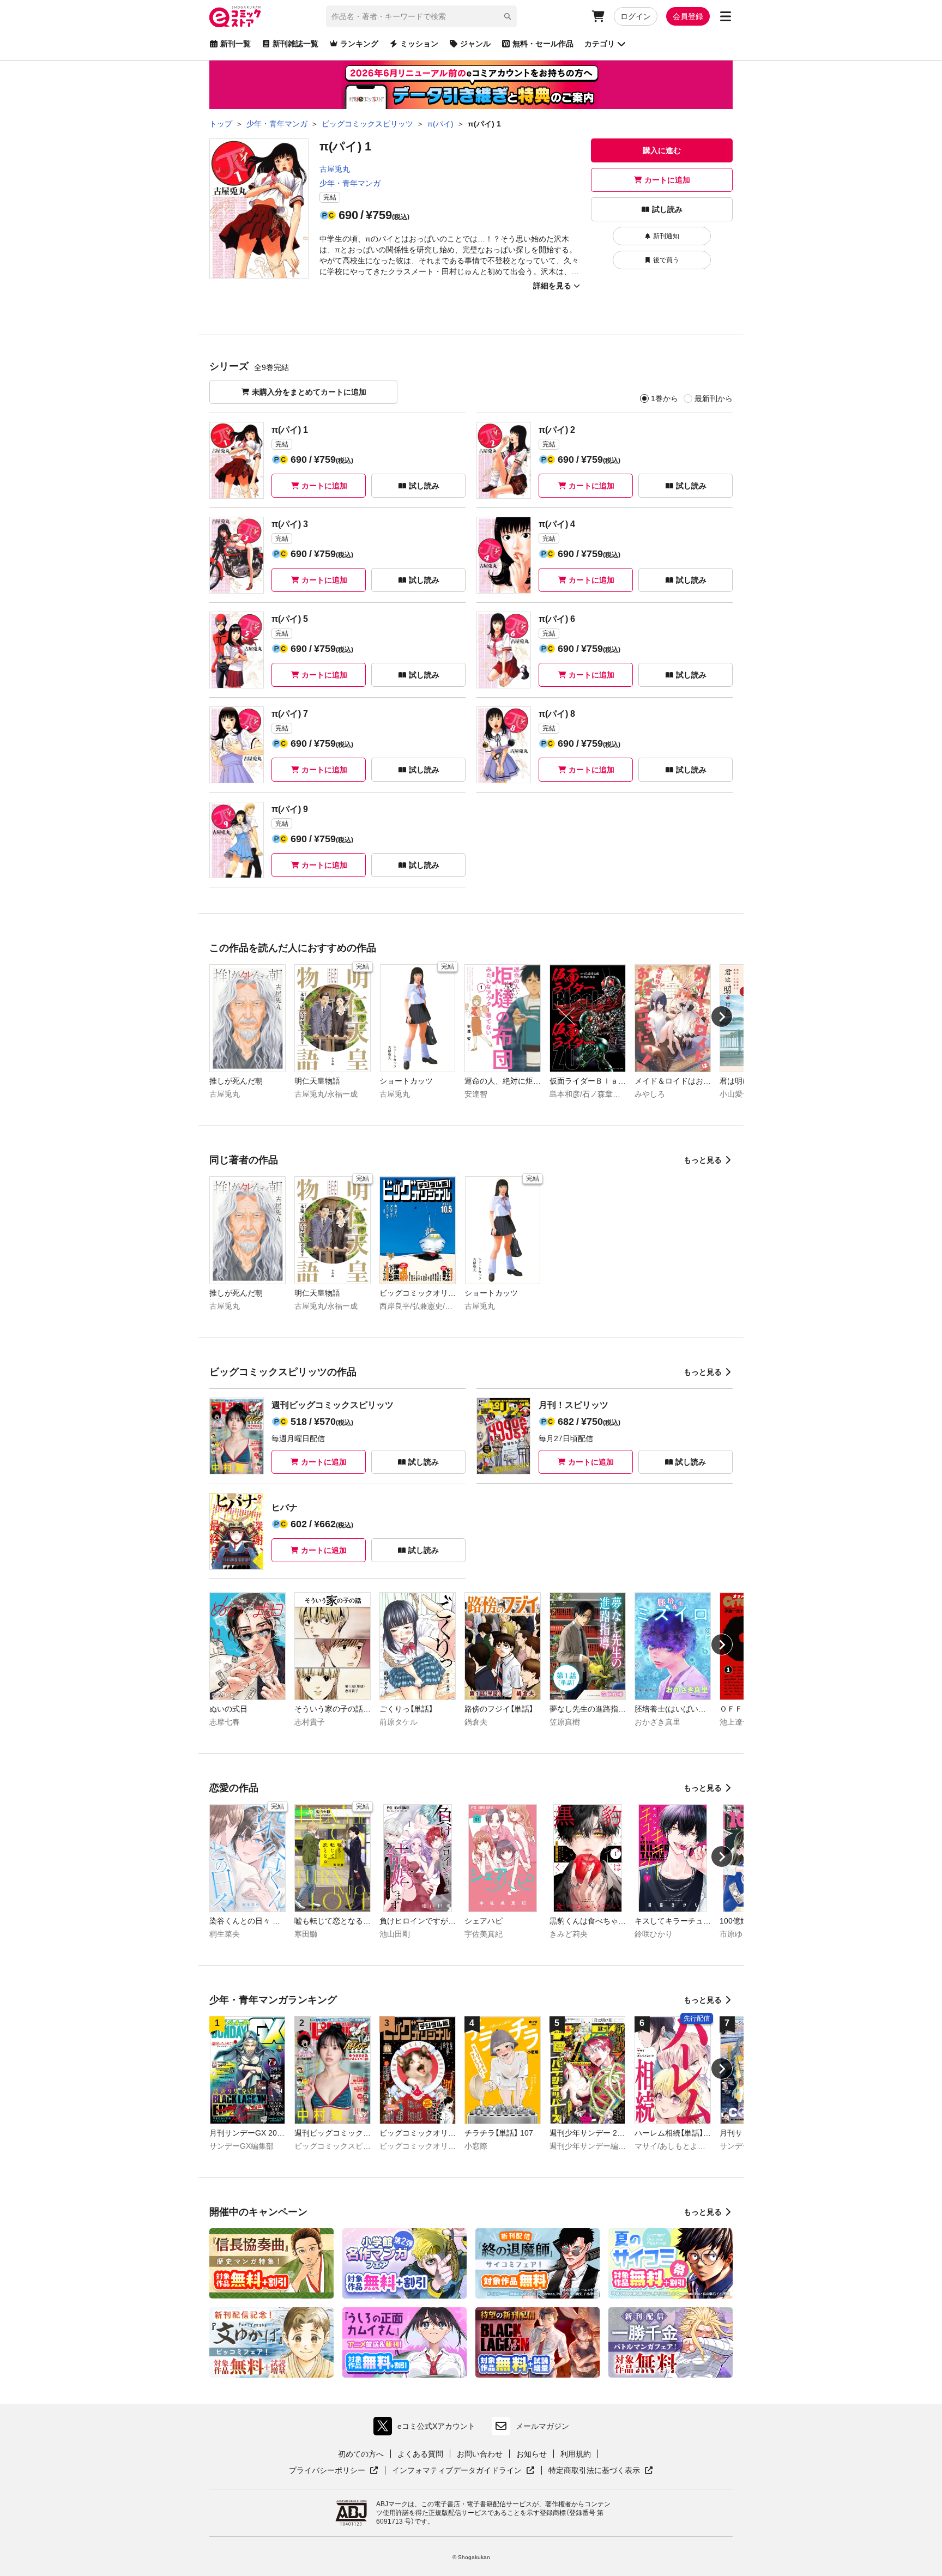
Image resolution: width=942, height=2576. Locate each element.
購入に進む (662, 150)
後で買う (666, 260)
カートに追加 (667, 180)
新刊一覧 (235, 44)
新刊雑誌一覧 (295, 44)
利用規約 (576, 2454)
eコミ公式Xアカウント (427, 2429)
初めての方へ (361, 2454)
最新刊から (714, 398)
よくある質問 (420, 2454)
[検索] (508, 16)
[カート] (598, 16)
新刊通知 (666, 236)
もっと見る (703, 1160)
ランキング (359, 44)
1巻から (665, 398)
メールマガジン (542, 2426)
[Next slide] (722, 1017)
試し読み (667, 209)
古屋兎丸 (335, 169)
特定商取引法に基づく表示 (601, 2471)
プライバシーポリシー (334, 2471)
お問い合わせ (480, 2454)
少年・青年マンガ (350, 183)
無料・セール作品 (543, 44)
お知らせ (532, 2454)
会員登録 (688, 16)
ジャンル (475, 44)
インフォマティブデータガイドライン (457, 2471)
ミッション (419, 44)
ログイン (636, 16)
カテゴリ (600, 44)
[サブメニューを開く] (726, 16)
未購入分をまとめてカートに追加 (309, 392)
